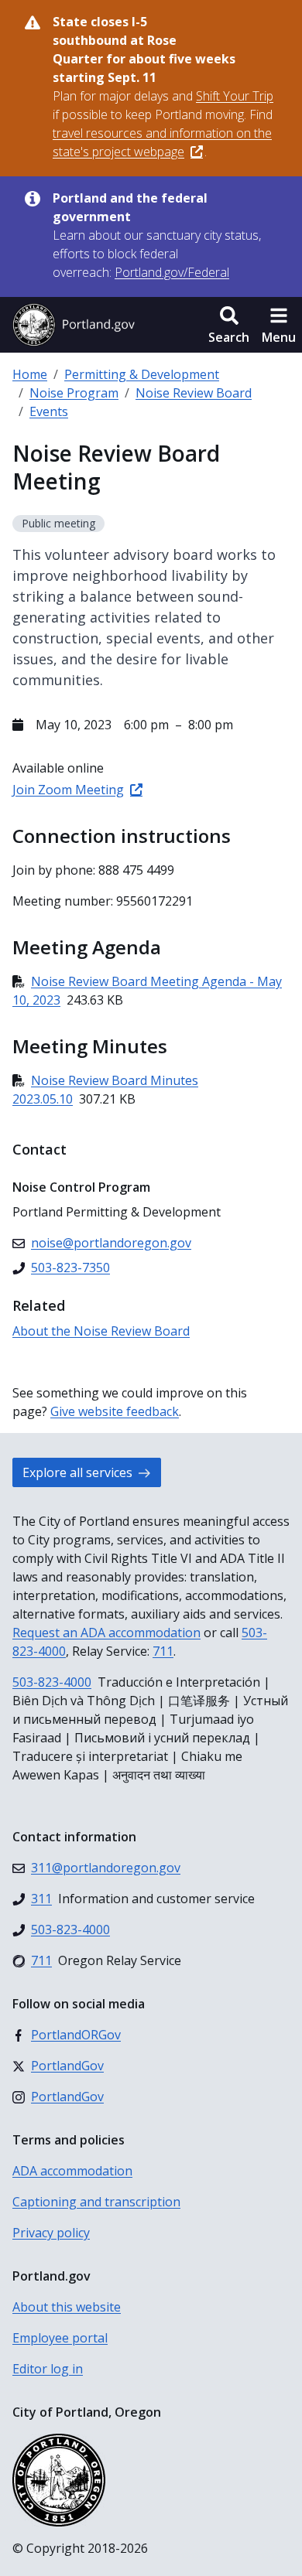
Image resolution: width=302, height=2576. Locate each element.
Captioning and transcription (96, 2202)
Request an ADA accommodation (106, 1633)
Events (49, 411)
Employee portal (60, 2338)
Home (30, 374)
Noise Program (74, 393)
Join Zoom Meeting (68, 790)
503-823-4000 (52, 1682)
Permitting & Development (142, 374)
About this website (67, 2307)
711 (163, 1651)
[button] (229, 325)
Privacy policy (51, 2233)
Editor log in (48, 2369)
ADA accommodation (72, 2171)
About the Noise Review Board (101, 1331)
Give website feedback (115, 1411)
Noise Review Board (194, 393)
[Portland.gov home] (74, 325)
